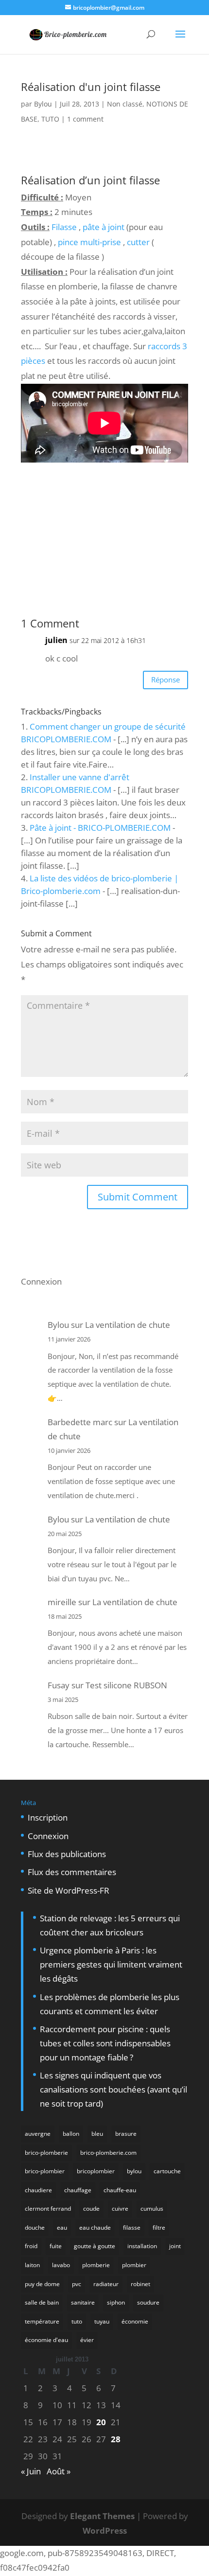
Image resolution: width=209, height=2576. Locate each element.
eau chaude (95, 2227)
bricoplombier (96, 2171)
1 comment (85, 119)
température (42, 2321)
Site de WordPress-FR (69, 1890)
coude (91, 2209)
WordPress (105, 2531)
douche (35, 2227)
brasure (126, 2134)
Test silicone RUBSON (126, 1685)
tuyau (102, 2321)
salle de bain (42, 2302)
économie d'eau (46, 2340)
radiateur (106, 2284)
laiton (32, 2265)
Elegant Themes (102, 2516)
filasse (132, 2227)
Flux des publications (67, 1854)
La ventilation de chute (128, 1325)
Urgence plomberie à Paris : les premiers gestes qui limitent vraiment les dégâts (111, 1964)
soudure (148, 2302)
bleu (97, 2134)
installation (142, 2246)
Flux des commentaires (72, 1872)
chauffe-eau (120, 2190)
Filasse (64, 227)
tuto (77, 2321)
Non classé (125, 104)
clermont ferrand (48, 2209)
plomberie (96, 2265)
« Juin (31, 2471)
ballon (71, 2134)
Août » (59, 2471)
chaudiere (38, 2190)
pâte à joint (104, 227)
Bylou (43, 104)
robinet (140, 2284)
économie (135, 2321)
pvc (77, 2284)
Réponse (165, 680)
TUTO (50, 119)
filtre (159, 2227)
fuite (56, 2246)
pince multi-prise (89, 242)
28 (116, 2439)
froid (31, 2246)
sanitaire (83, 2302)
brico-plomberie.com (108, 2153)
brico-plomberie (46, 2153)
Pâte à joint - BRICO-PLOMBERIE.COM (100, 828)
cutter (138, 242)
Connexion (41, 1281)
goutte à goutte (95, 2246)
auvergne (38, 2134)
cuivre (120, 2209)
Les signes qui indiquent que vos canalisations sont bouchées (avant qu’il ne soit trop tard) (113, 2089)
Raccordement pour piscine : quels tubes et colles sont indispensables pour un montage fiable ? (105, 2043)
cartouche (167, 2171)
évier (87, 2340)
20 (101, 2422)
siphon (116, 2302)
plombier (134, 2265)
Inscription (48, 1817)
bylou (134, 2171)
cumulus (152, 2209)
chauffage (78, 2190)
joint (175, 2246)
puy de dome (42, 2284)
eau (62, 2227)
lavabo (61, 2265)
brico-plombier (45, 2171)
